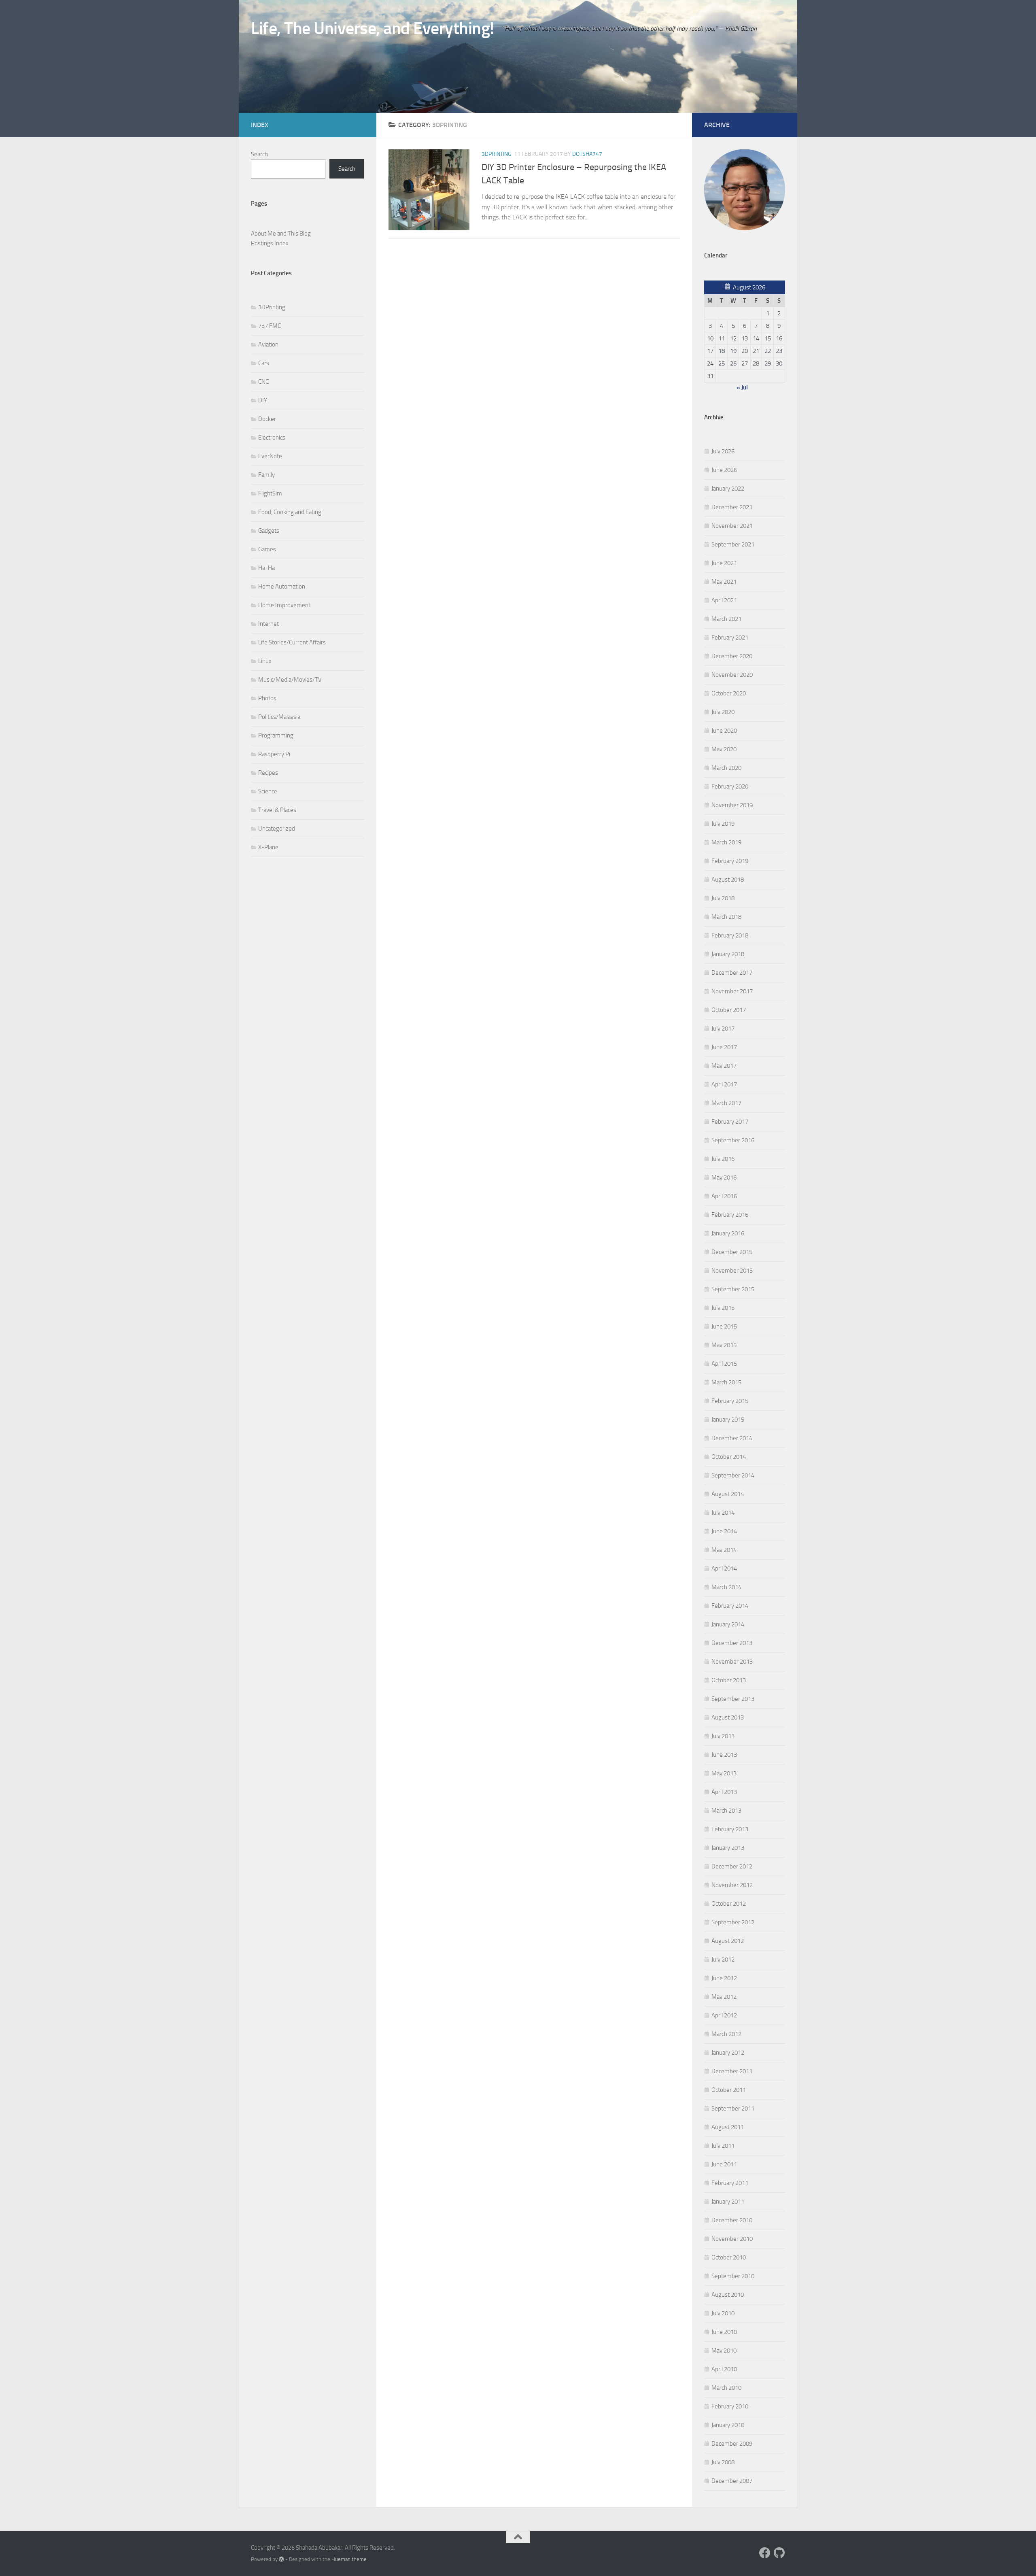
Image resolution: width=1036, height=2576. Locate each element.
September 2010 (733, 2276)
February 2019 (730, 861)
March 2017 (726, 1103)
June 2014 (724, 1531)
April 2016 (724, 1196)
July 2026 (723, 451)
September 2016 (733, 1140)
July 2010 (723, 2313)
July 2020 (723, 712)
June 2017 (724, 1047)
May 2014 (724, 1550)
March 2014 (726, 1587)
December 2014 (732, 1438)
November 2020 (732, 675)
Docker (267, 419)
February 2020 (730, 786)
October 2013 (729, 1680)
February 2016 (730, 1215)
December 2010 (732, 2220)
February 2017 (730, 1122)
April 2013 (724, 1792)
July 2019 (723, 824)
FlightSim (270, 493)
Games (267, 549)
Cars (264, 363)
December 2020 (732, 656)
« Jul (742, 387)
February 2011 (730, 2183)
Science (268, 791)
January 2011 (728, 2202)
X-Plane (268, 847)
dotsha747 (587, 154)
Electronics (272, 438)
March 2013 (726, 1811)
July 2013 (723, 1736)
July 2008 (723, 2462)
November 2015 (732, 1271)
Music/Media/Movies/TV (290, 680)
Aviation (268, 344)
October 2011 (729, 2090)
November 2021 (732, 526)
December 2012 (732, 1866)
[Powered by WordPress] (281, 2559)
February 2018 (730, 935)
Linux (265, 661)
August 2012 (728, 1941)
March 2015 (726, 1382)
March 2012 (726, 2034)
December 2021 (732, 507)
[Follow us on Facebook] (765, 2553)
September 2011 (733, 2108)
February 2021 (730, 638)
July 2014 (723, 1513)
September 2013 (733, 1699)
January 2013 (728, 1848)
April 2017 (724, 1084)
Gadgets (269, 531)
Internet (269, 624)
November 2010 (732, 2239)
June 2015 (724, 1326)
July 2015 (723, 1308)
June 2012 (724, 1978)
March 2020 (726, 768)
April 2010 (724, 2369)
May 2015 (724, 1345)
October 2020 (729, 693)
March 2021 (726, 619)
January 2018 (728, 954)
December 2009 (732, 2444)
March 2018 (726, 917)
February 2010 (730, 2406)
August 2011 (728, 2127)
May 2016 (724, 1177)
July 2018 (723, 898)
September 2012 (733, 1922)
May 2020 (724, 749)
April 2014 (724, 1569)
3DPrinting (497, 154)
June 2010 (724, 2332)
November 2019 (732, 805)
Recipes (268, 773)
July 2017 (723, 1029)
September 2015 (733, 1289)
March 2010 (726, 2388)
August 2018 (728, 880)
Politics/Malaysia (279, 717)
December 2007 (732, 2481)
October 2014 (729, 1457)
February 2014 (730, 1606)
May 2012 (724, 1997)
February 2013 (730, 1829)
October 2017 (729, 1010)
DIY (263, 400)
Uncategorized (277, 829)
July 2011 (723, 2146)
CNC (263, 382)
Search (259, 154)
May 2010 (724, 2351)
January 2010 (728, 2425)
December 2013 (732, 1643)
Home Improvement (284, 605)
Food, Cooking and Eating (290, 512)
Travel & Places (277, 810)
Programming (276, 735)
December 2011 (732, 2071)
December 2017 (732, 973)
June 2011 (724, 2164)
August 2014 (728, 1494)
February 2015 (730, 1401)
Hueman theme (349, 2559)
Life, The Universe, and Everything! (373, 28)
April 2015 (724, 1364)
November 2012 (732, 1885)
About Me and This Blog (281, 234)
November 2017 (732, 991)
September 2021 (733, 544)
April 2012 (724, 2015)
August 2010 (728, 2295)
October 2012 (729, 1904)
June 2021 (724, 563)
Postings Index (270, 243)
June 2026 (724, 470)
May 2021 (724, 582)
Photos (267, 698)
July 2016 (723, 1159)
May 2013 (724, 1773)
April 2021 (724, 600)
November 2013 (732, 1662)
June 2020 (724, 731)
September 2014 (733, 1475)
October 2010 (729, 2257)
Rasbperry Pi (274, 754)
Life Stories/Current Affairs (292, 642)
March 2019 (726, 842)
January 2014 (728, 1624)
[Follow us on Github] (779, 2553)
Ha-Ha (266, 568)
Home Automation (282, 587)
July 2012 (723, 1960)
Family (266, 475)
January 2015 (728, 1420)
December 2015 (732, 1252)
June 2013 (724, 1755)
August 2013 (728, 1717)
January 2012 (728, 2053)
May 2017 (724, 1066)
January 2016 (728, 1233)
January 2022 (728, 489)
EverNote (270, 456)
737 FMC (270, 326)
